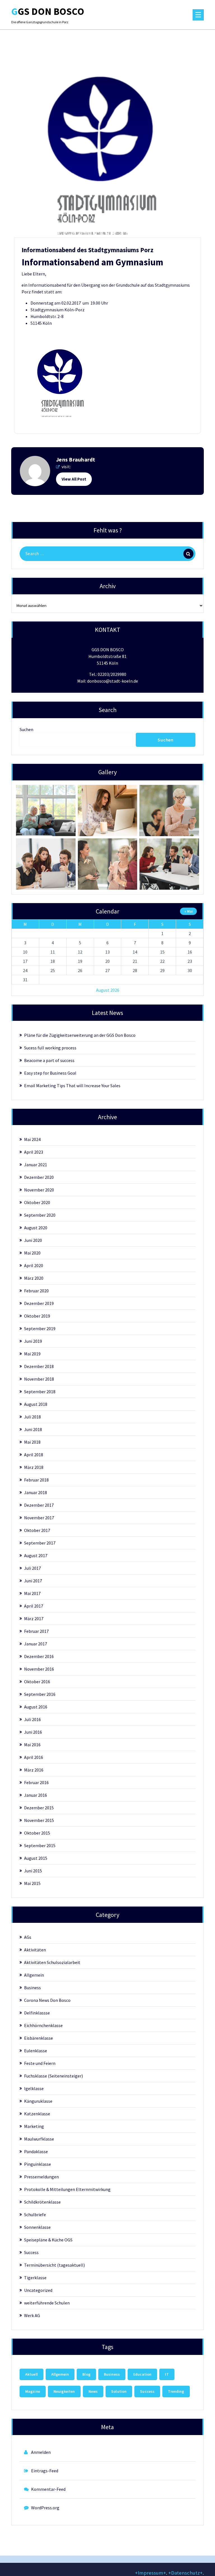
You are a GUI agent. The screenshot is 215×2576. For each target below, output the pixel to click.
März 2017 (34, 1619)
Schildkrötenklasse (42, 2202)
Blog (86, 2374)
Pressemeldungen (41, 2177)
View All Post (74, 479)
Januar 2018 (36, 1492)
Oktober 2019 (37, 1316)
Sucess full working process (50, 1048)
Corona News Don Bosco (47, 2000)
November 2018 (39, 1379)
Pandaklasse (36, 2151)
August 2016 (36, 1707)
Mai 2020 (32, 1253)
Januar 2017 (36, 1644)
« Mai (189, 911)
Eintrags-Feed (45, 2471)
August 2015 (36, 1858)
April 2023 (34, 1152)
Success (31, 2252)
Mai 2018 (32, 1442)
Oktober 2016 (37, 1682)
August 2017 (36, 1555)
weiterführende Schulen (47, 2303)
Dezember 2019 (39, 1303)
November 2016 (39, 1669)
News (93, 2391)
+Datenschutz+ (185, 2573)
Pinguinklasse (38, 2164)
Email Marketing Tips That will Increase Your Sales (72, 1086)
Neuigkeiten (64, 2391)
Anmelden (41, 2452)
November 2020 (39, 1190)
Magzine (33, 2391)
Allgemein (34, 1975)
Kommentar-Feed (48, 2489)
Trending (176, 2391)
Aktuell (31, 2374)
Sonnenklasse (37, 2227)
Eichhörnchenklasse (43, 2025)
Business (32, 1988)
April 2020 (34, 1265)
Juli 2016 (32, 1719)
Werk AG (32, 2315)
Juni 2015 (33, 1871)
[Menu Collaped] (198, 15)
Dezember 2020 (39, 1177)
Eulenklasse (36, 2051)
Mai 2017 (32, 1593)
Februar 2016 (36, 1782)
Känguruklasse (38, 2101)
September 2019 (40, 1328)
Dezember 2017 (39, 1505)
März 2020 (34, 1278)
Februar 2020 (36, 1291)
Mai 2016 (32, 1745)
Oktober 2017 (37, 1530)
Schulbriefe (35, 2215)
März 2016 (34, 1770)
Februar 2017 (36, 1631)
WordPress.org (45, 2508)
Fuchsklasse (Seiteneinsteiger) (53, 2076)
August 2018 (36, 1404)
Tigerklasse (35, 2278)
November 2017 (39, 1518)
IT (167, 2374)
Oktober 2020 (37, 1202)
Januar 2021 (36, 1165)
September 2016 (40, 1694)
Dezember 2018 (39, 1366)
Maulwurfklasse (39, 2139)
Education (142, 2374)
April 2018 (34, 1455)
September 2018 (40, 1392)
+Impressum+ (150, 2573)
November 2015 (39, 1820)
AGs (28, 1937)
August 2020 (36, 1228)
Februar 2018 (36, 1480)
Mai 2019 (32, 1354)
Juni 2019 (33, 1341)
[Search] (188, 554)
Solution (119, 2391)
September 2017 (40, 1543)
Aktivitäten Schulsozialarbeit (52, 1962)
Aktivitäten (35, 1950)
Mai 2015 (32, 1883)
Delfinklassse (37, 2013)
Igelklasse (34, 2088)
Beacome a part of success (49, 1060)
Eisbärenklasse (38, 2038)
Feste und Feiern (40, 2063)
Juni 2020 (33, 1240)
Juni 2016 (33, 1732)
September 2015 (40, 1845)
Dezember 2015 (39, 1808)
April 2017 (34, 1606)
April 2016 (34, 1757)
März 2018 (34, 1467)
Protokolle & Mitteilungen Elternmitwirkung (67, 2189)
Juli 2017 (32, 1568)
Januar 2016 (36, 1795)
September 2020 (40, 1215)
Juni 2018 (33, 1429)
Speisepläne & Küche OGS (48, 2240)
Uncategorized (38, 2290)
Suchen (26, 729)
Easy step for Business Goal (50, 1073)
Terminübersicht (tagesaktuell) (54, 2265)
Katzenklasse (37, 2114)
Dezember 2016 (39, 1656)
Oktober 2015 (37, 1833)
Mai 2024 (32, 1139)
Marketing (34, 2126)
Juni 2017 (33, 1581)
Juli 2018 (32, 1417)
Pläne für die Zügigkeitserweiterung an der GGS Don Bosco (80, 1035)
